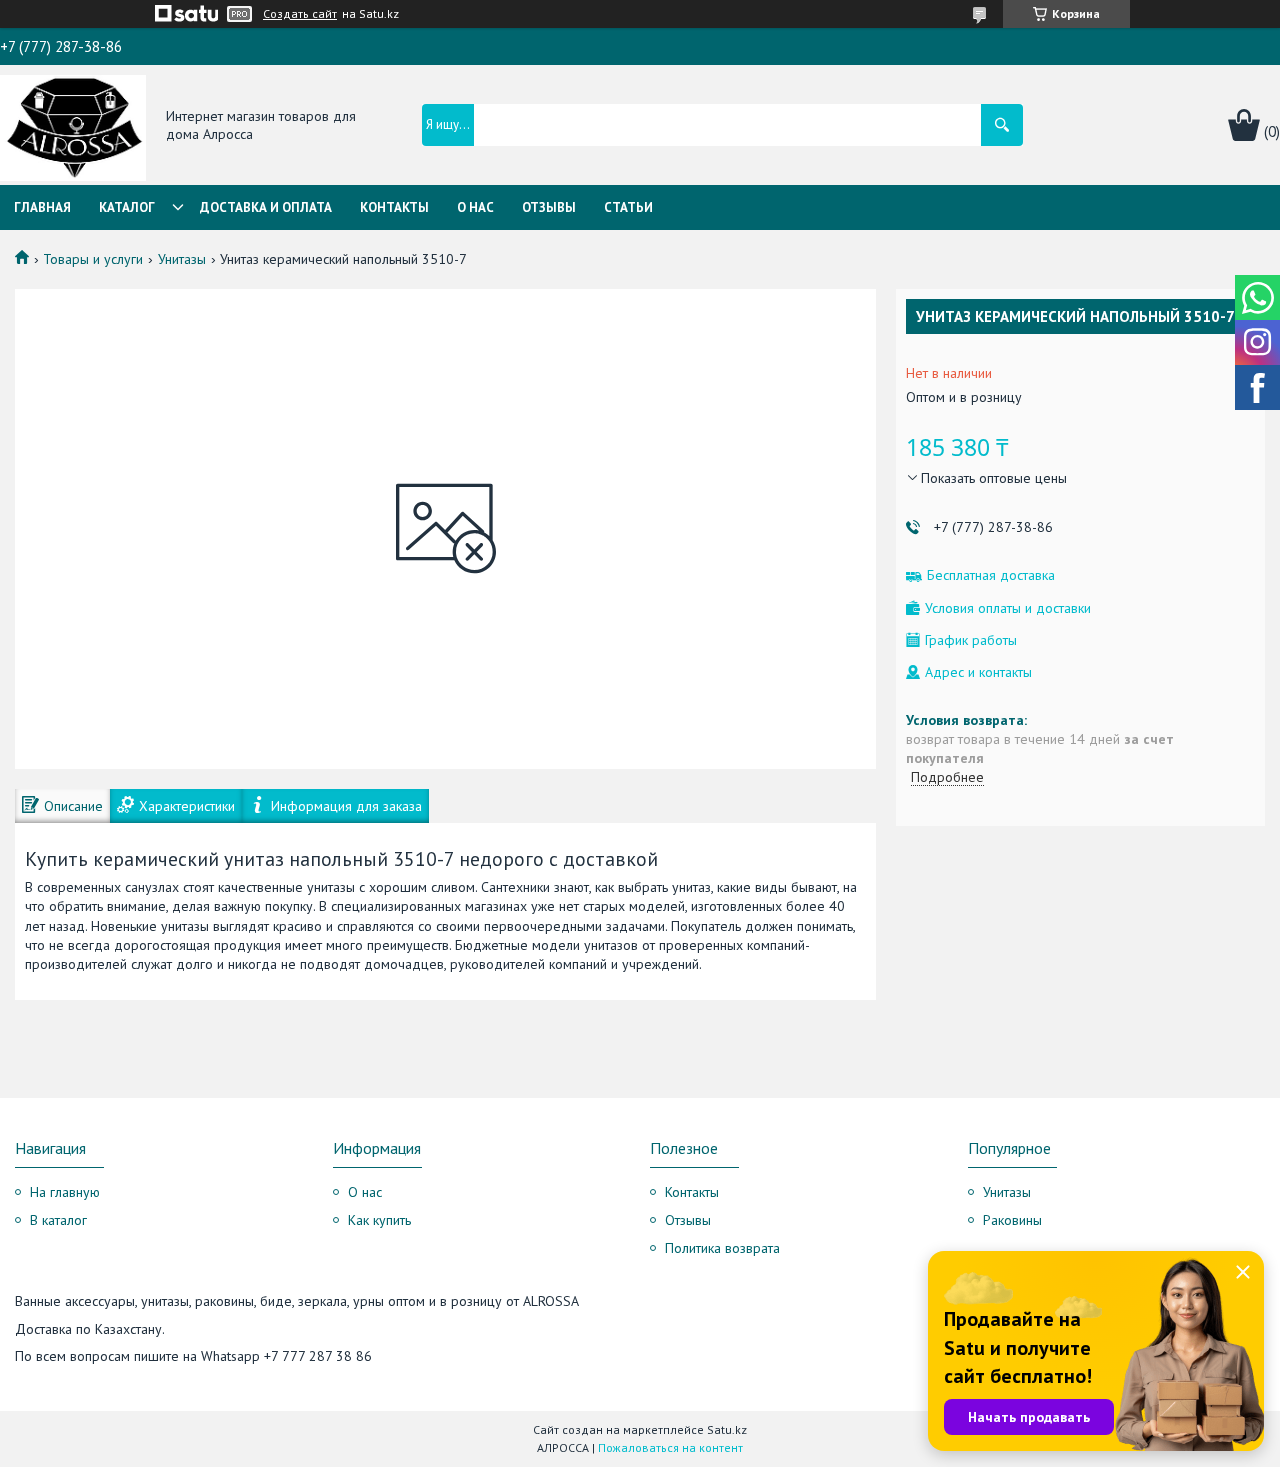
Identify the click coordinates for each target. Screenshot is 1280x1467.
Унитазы (182, 259)
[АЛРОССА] (73, 126)
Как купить (379, 1220)
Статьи (628, 207)
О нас (475, 207)
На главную (65, 1192)
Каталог (127, 207)
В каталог (58, 1220)
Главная (42, 207)
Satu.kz (727, 1429)
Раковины (1012, 1220)
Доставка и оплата (266, 207)
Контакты (394, 207)
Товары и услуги (93, 259)
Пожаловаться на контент (670, 1447)
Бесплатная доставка (991, 575)
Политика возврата (722, 1248)
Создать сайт (300, 14)
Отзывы (549, 207)
